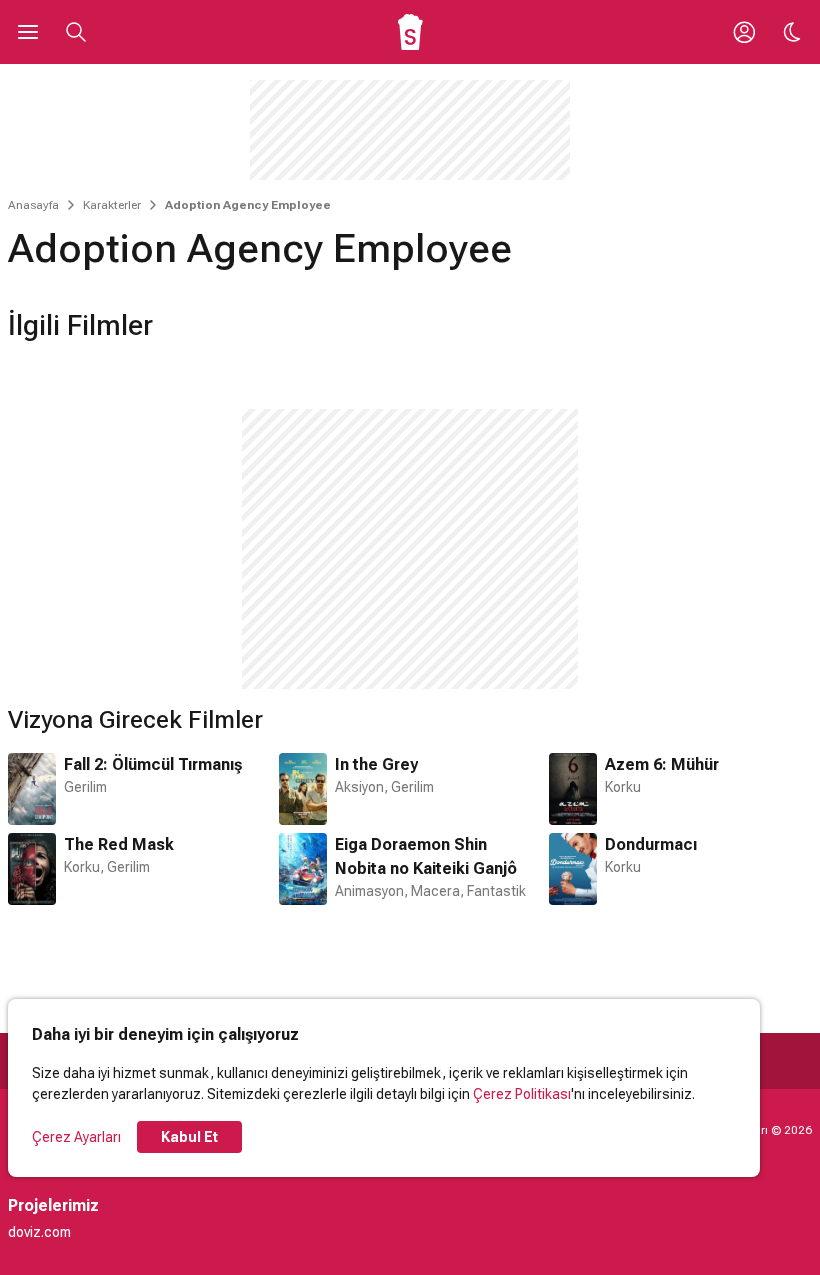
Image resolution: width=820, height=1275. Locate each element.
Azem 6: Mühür (662, 764)
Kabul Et (189, 1137)
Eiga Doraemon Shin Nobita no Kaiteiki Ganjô (426, 856)
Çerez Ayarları (76, 1137)
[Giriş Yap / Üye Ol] (744, 32)
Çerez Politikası (522, 1094)
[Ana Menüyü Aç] (28, 32)
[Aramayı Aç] (76, 32)
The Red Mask (119, 844)
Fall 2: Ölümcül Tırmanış (153, 764)
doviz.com (39, 1232)
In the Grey (376, 764)
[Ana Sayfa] (410, 32)
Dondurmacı (651, 844)
